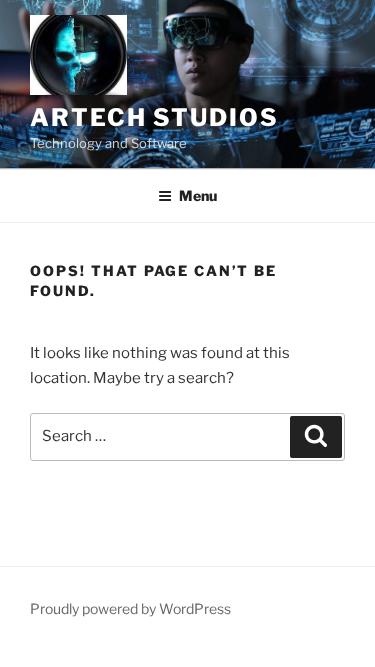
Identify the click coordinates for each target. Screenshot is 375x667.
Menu (198, 195)
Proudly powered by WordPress (130, 608)
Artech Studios (154, 117)
